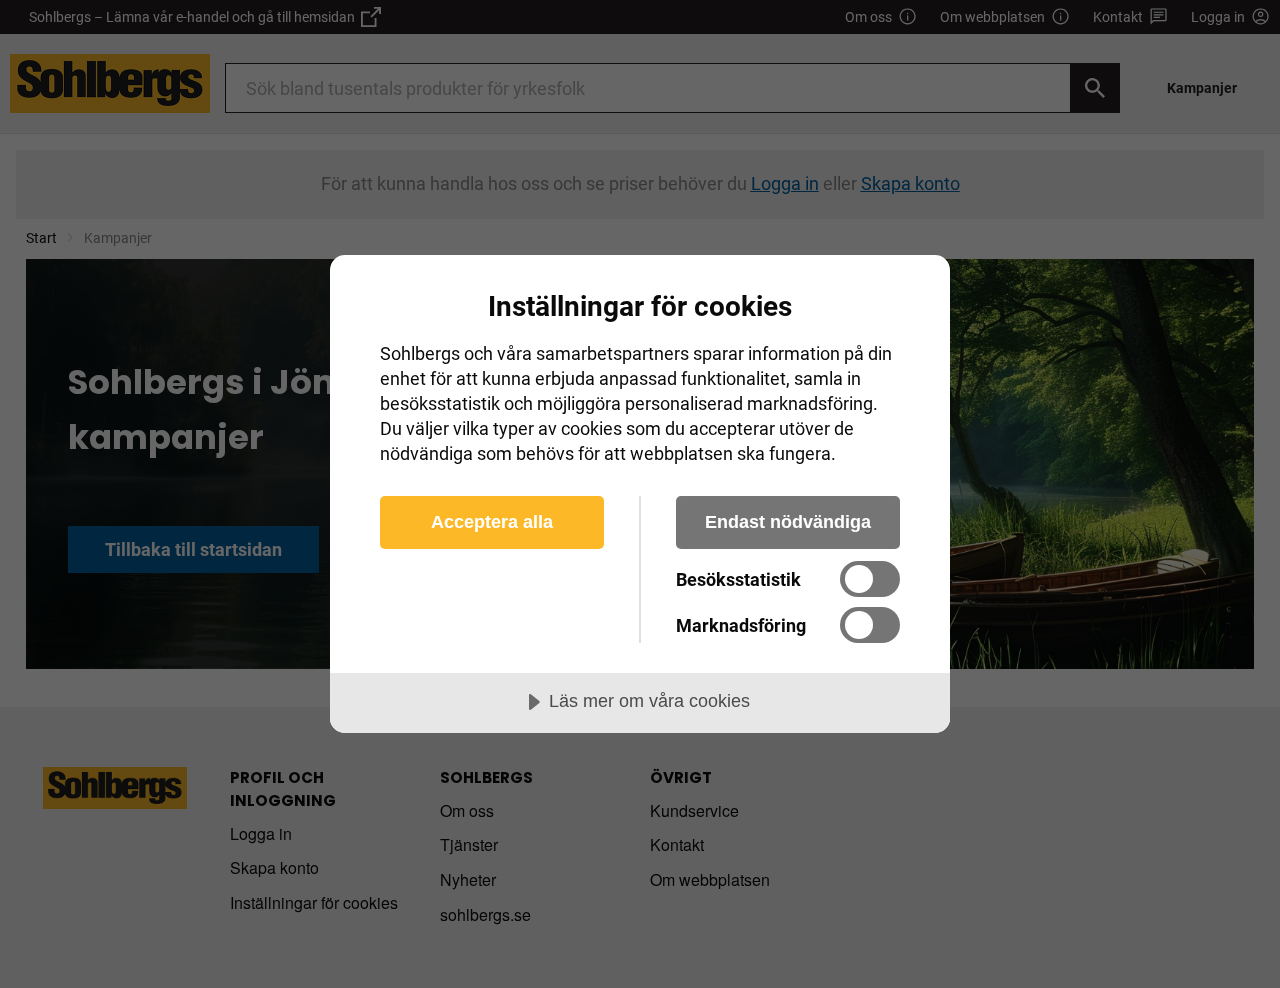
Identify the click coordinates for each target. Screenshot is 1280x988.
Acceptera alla (492, 522)
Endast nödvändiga (788, 522)
